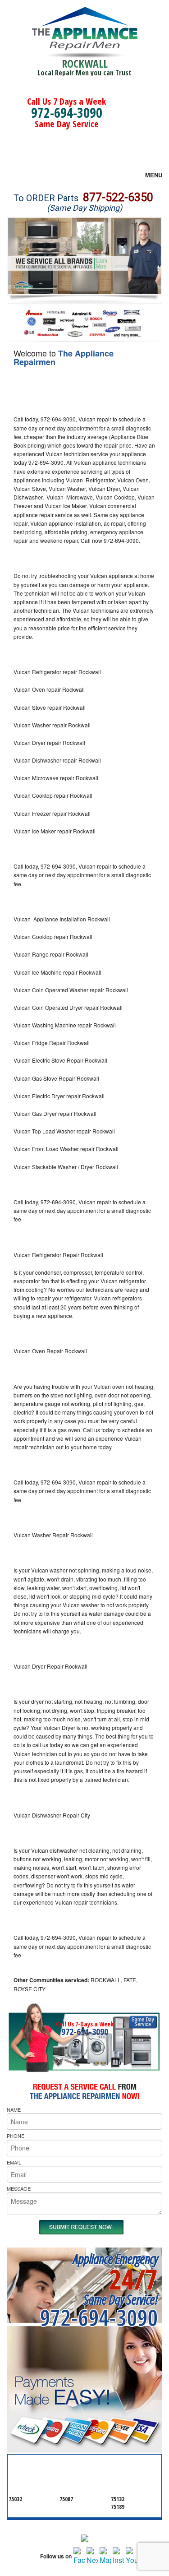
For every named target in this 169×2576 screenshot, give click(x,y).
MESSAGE (19, 2188)
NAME (14, 2109)
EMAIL (14, 2162)
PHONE (16, 2136)
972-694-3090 (67, 113)
